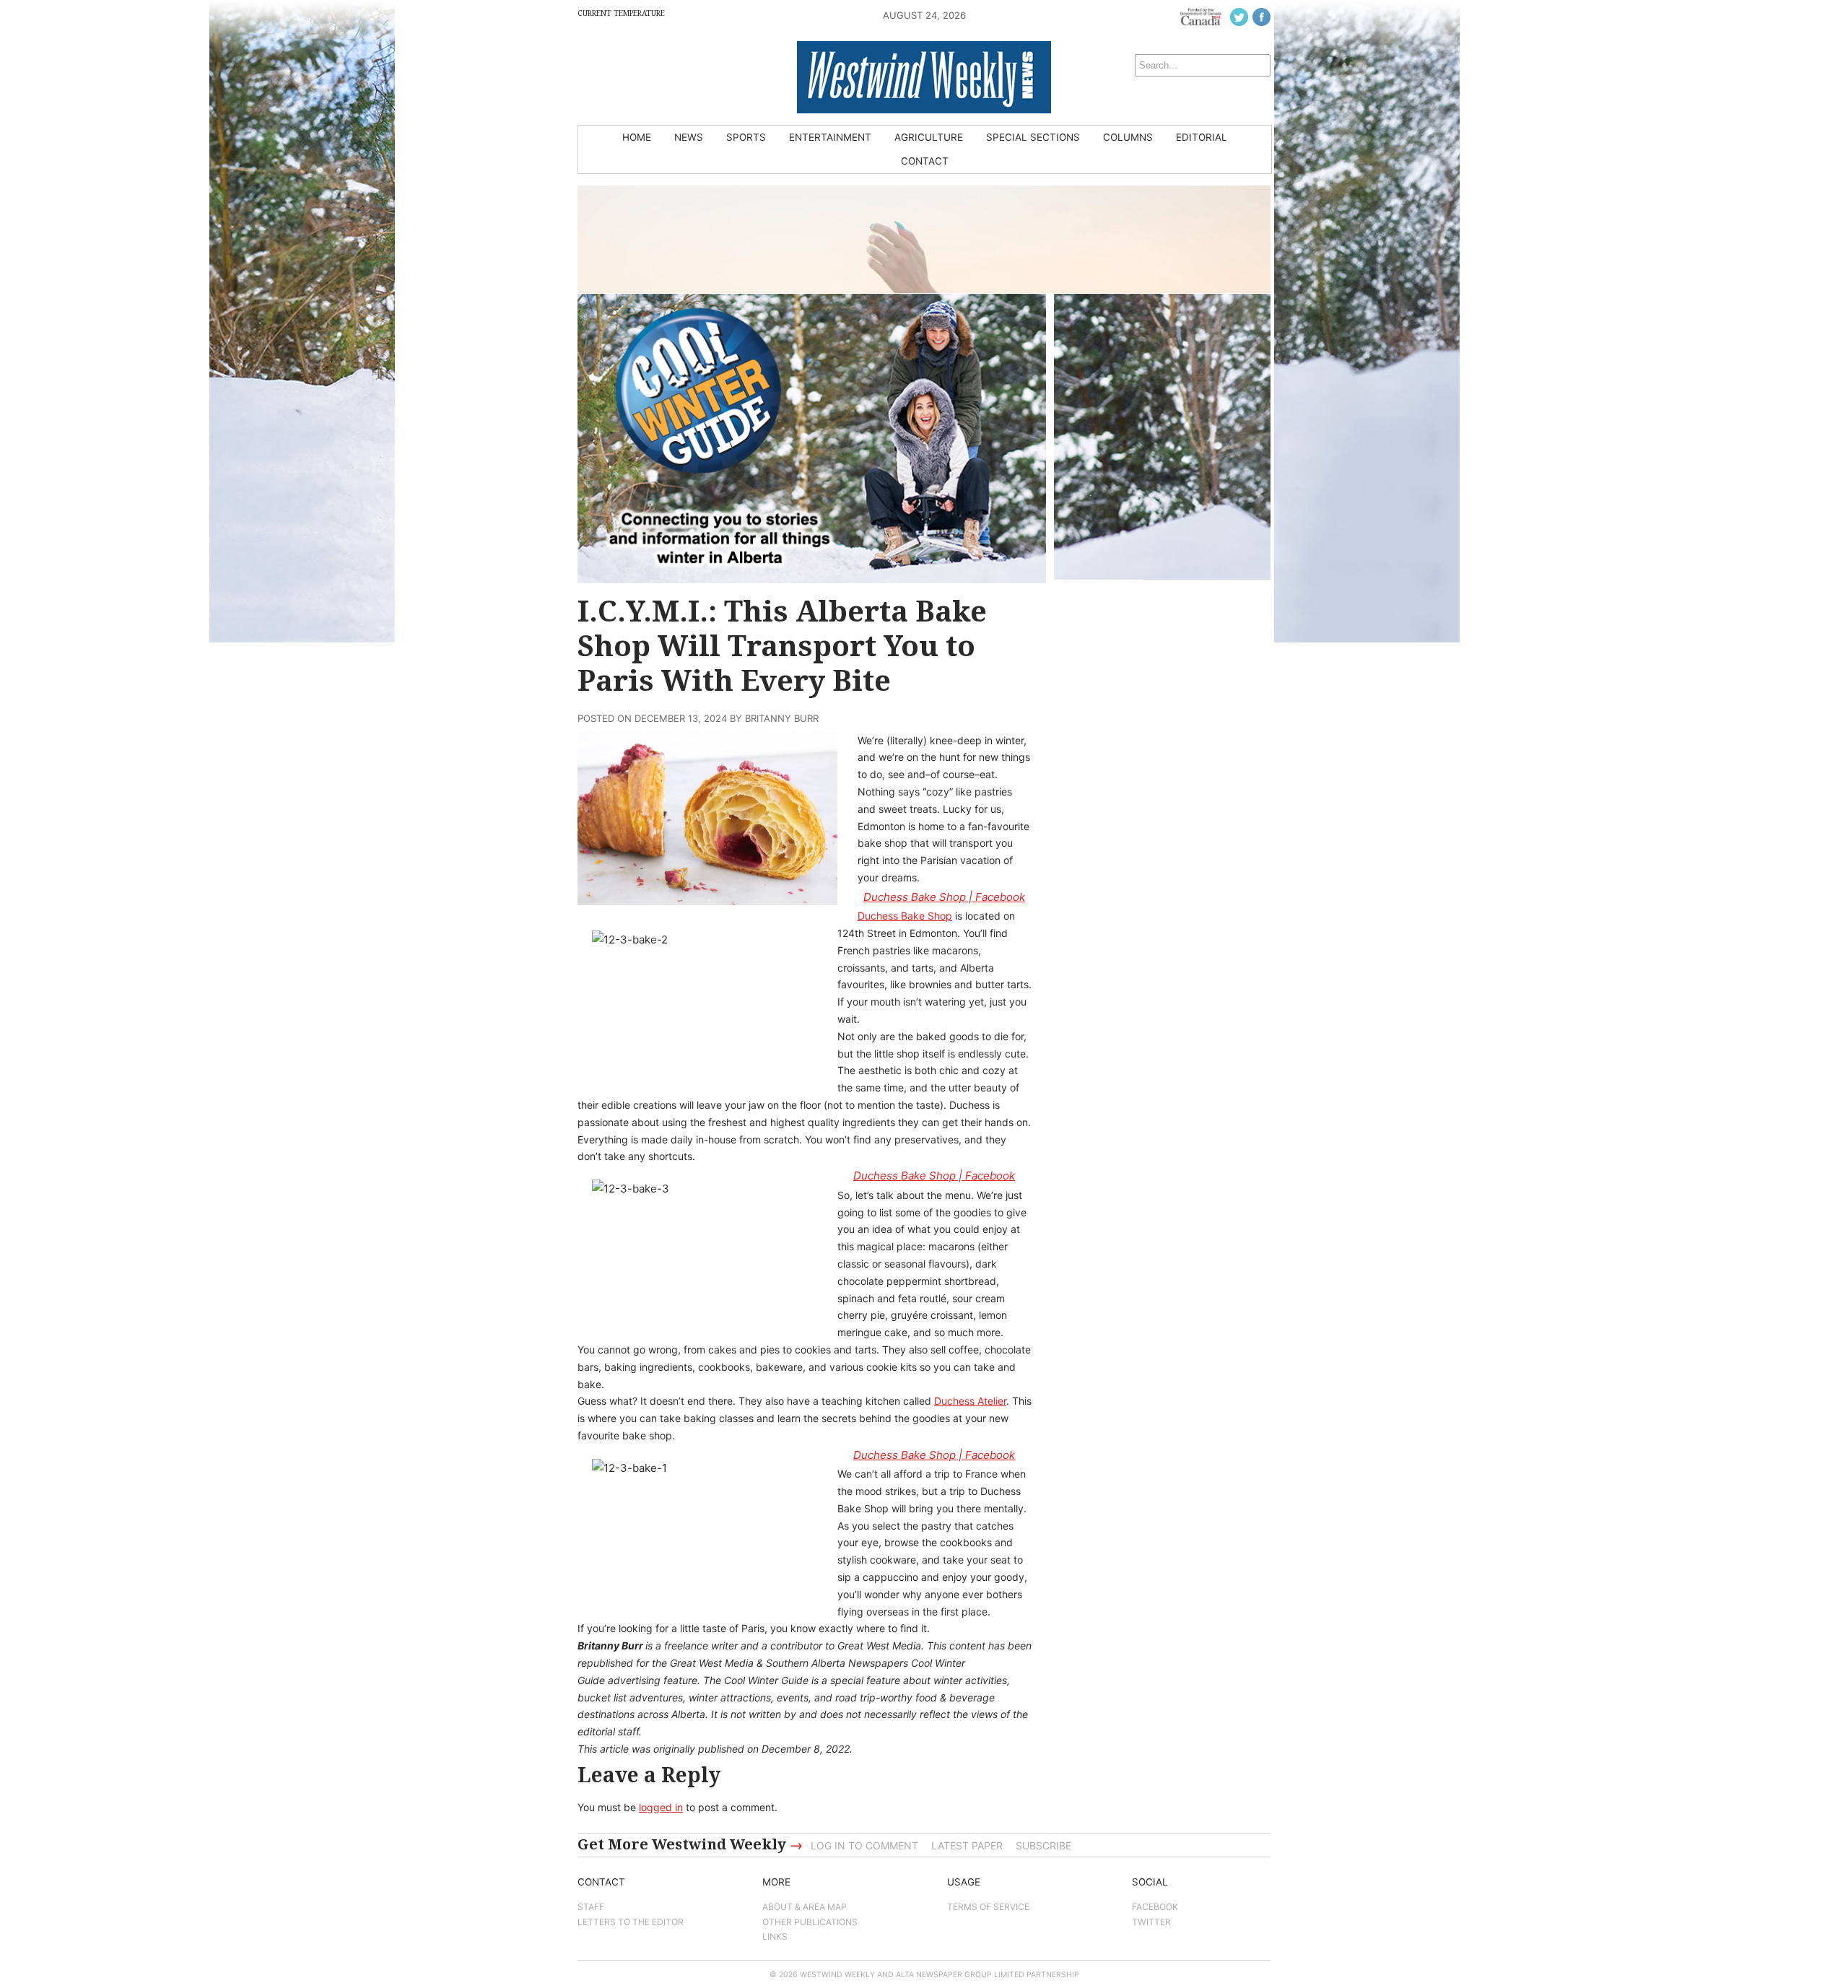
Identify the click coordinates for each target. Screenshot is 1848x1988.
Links (775, 1936)
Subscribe (1043, 1845)
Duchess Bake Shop (905, 916)
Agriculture (929, 137)
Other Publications (810, 1922)
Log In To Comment (864, 1845)
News (689, 137)
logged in (661, 1807)
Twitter (1151, 1922)
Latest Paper (967, 1845)
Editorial (1202, 137)
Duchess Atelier (970, 1401)
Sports (746, 137)
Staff (591, 1907)
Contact (925, 161)
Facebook (1155, 1907)
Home (637, 137)
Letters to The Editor (631, 1922)
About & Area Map (805, 1907)
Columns (1128, 137)
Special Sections (1033, 137)
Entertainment (830, 137)
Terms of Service (988, 1907)
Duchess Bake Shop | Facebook (944, 897)
